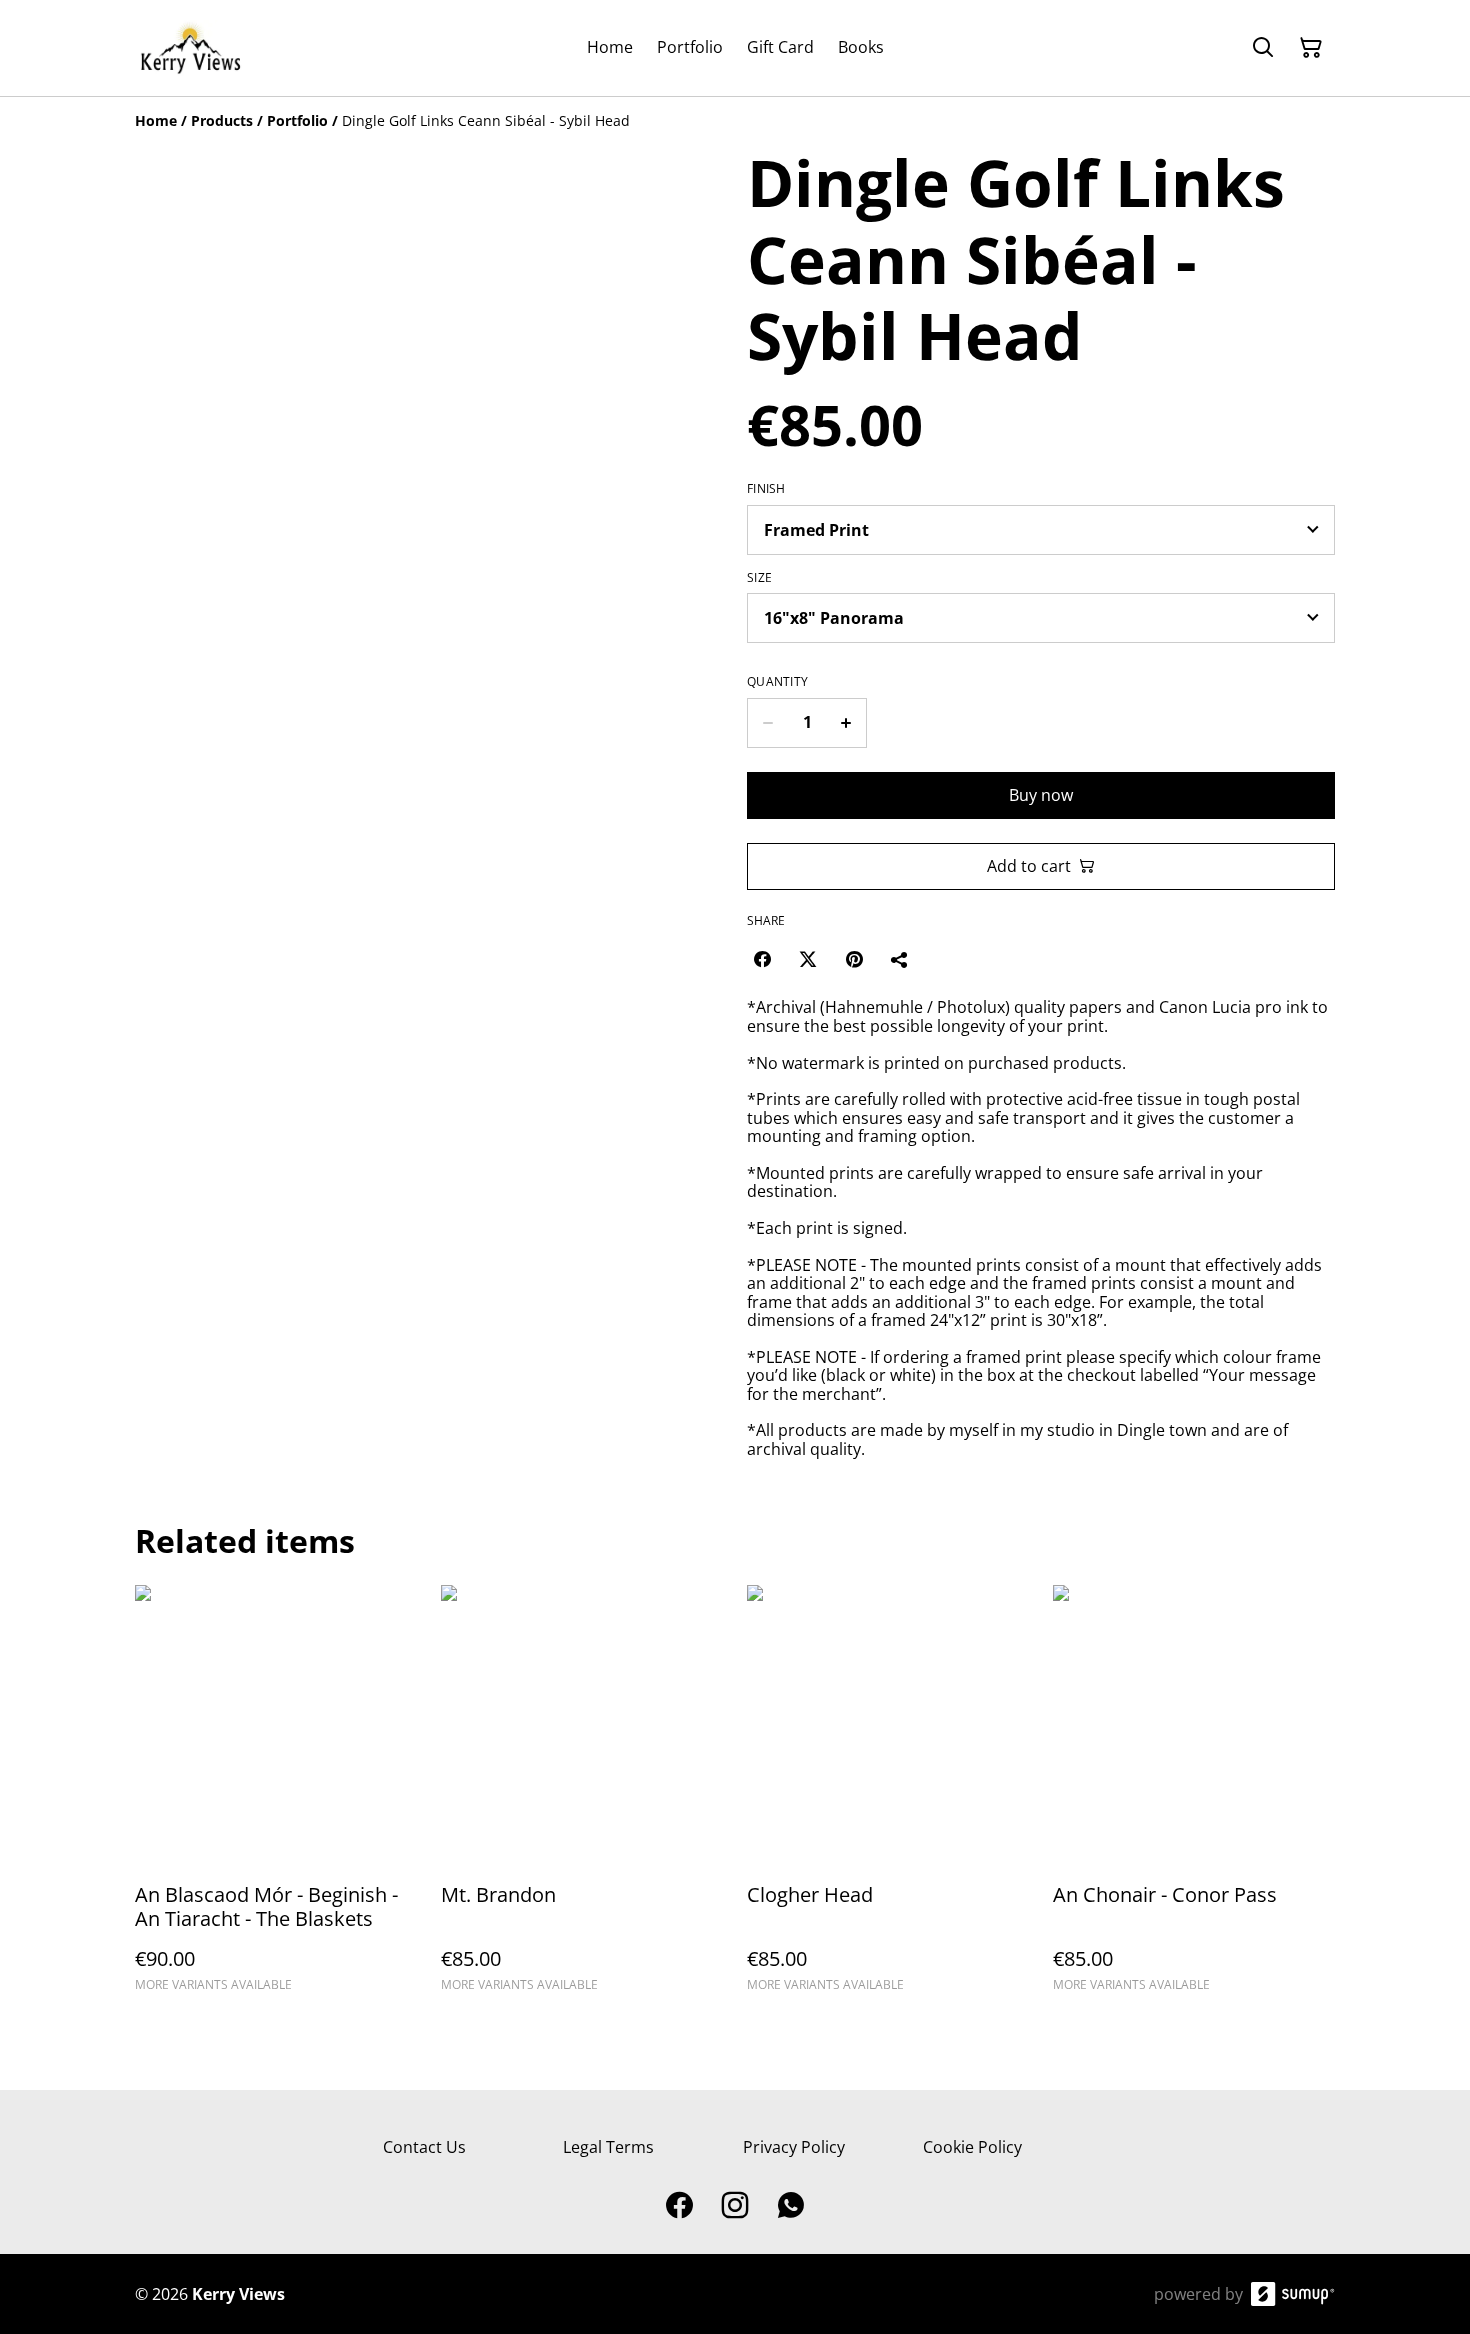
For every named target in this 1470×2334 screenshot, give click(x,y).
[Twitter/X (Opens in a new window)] (808, 959)
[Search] (1263, 48)
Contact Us (424, 2147)
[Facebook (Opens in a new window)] (762, 959)
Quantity (777, 682)
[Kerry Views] (190, 48)
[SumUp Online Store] (1293, 2294)
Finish (766, 489)
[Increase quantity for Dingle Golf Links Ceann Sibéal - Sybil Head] (846, 723)
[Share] (900, 959)
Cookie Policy (972, 2147)
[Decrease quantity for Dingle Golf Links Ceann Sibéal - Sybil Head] (767, 723)
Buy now (1041, 795)
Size (759, 578)
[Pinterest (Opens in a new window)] (854, 959)
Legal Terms (608, 2147)
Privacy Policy (794, 2147)
